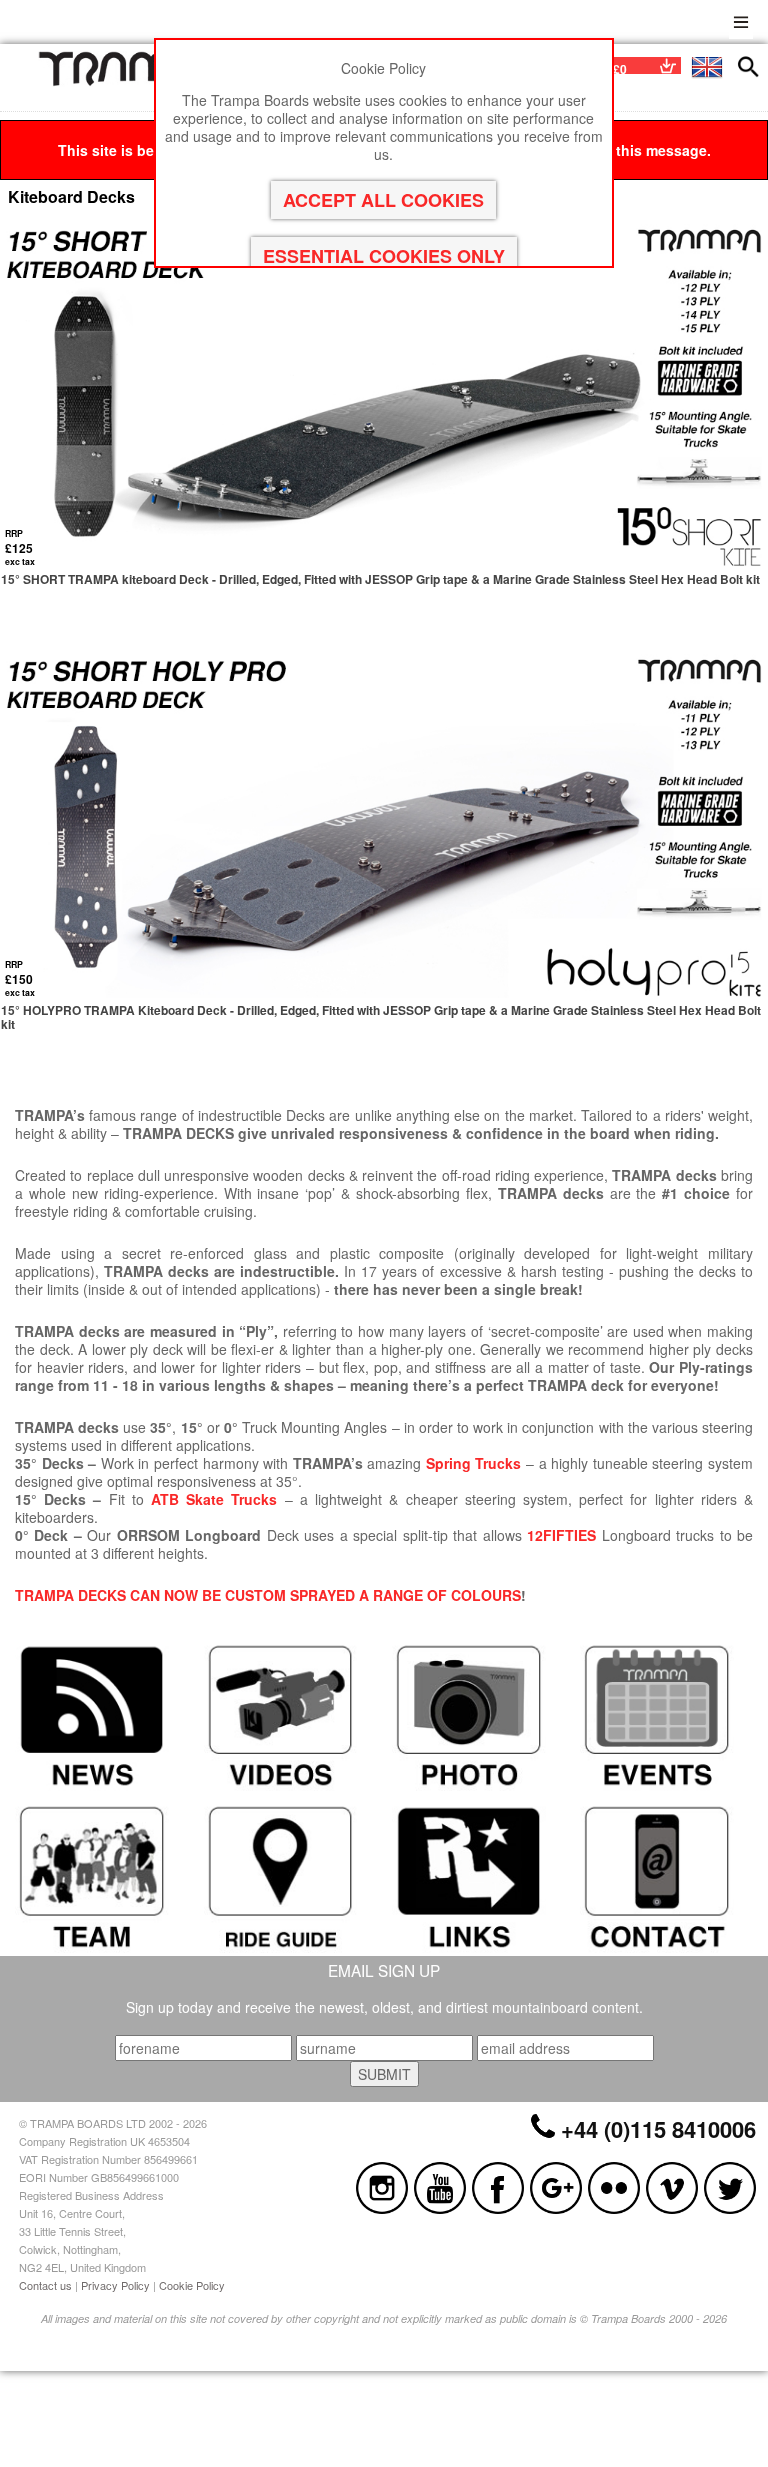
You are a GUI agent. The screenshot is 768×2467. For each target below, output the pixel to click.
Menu (741, 19)
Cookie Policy (192, 2285)
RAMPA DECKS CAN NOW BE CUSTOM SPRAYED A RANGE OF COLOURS (272, 1595)
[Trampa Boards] (134, 81)
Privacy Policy (115, 2285)
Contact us (45, 2285)
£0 (620, 69)
